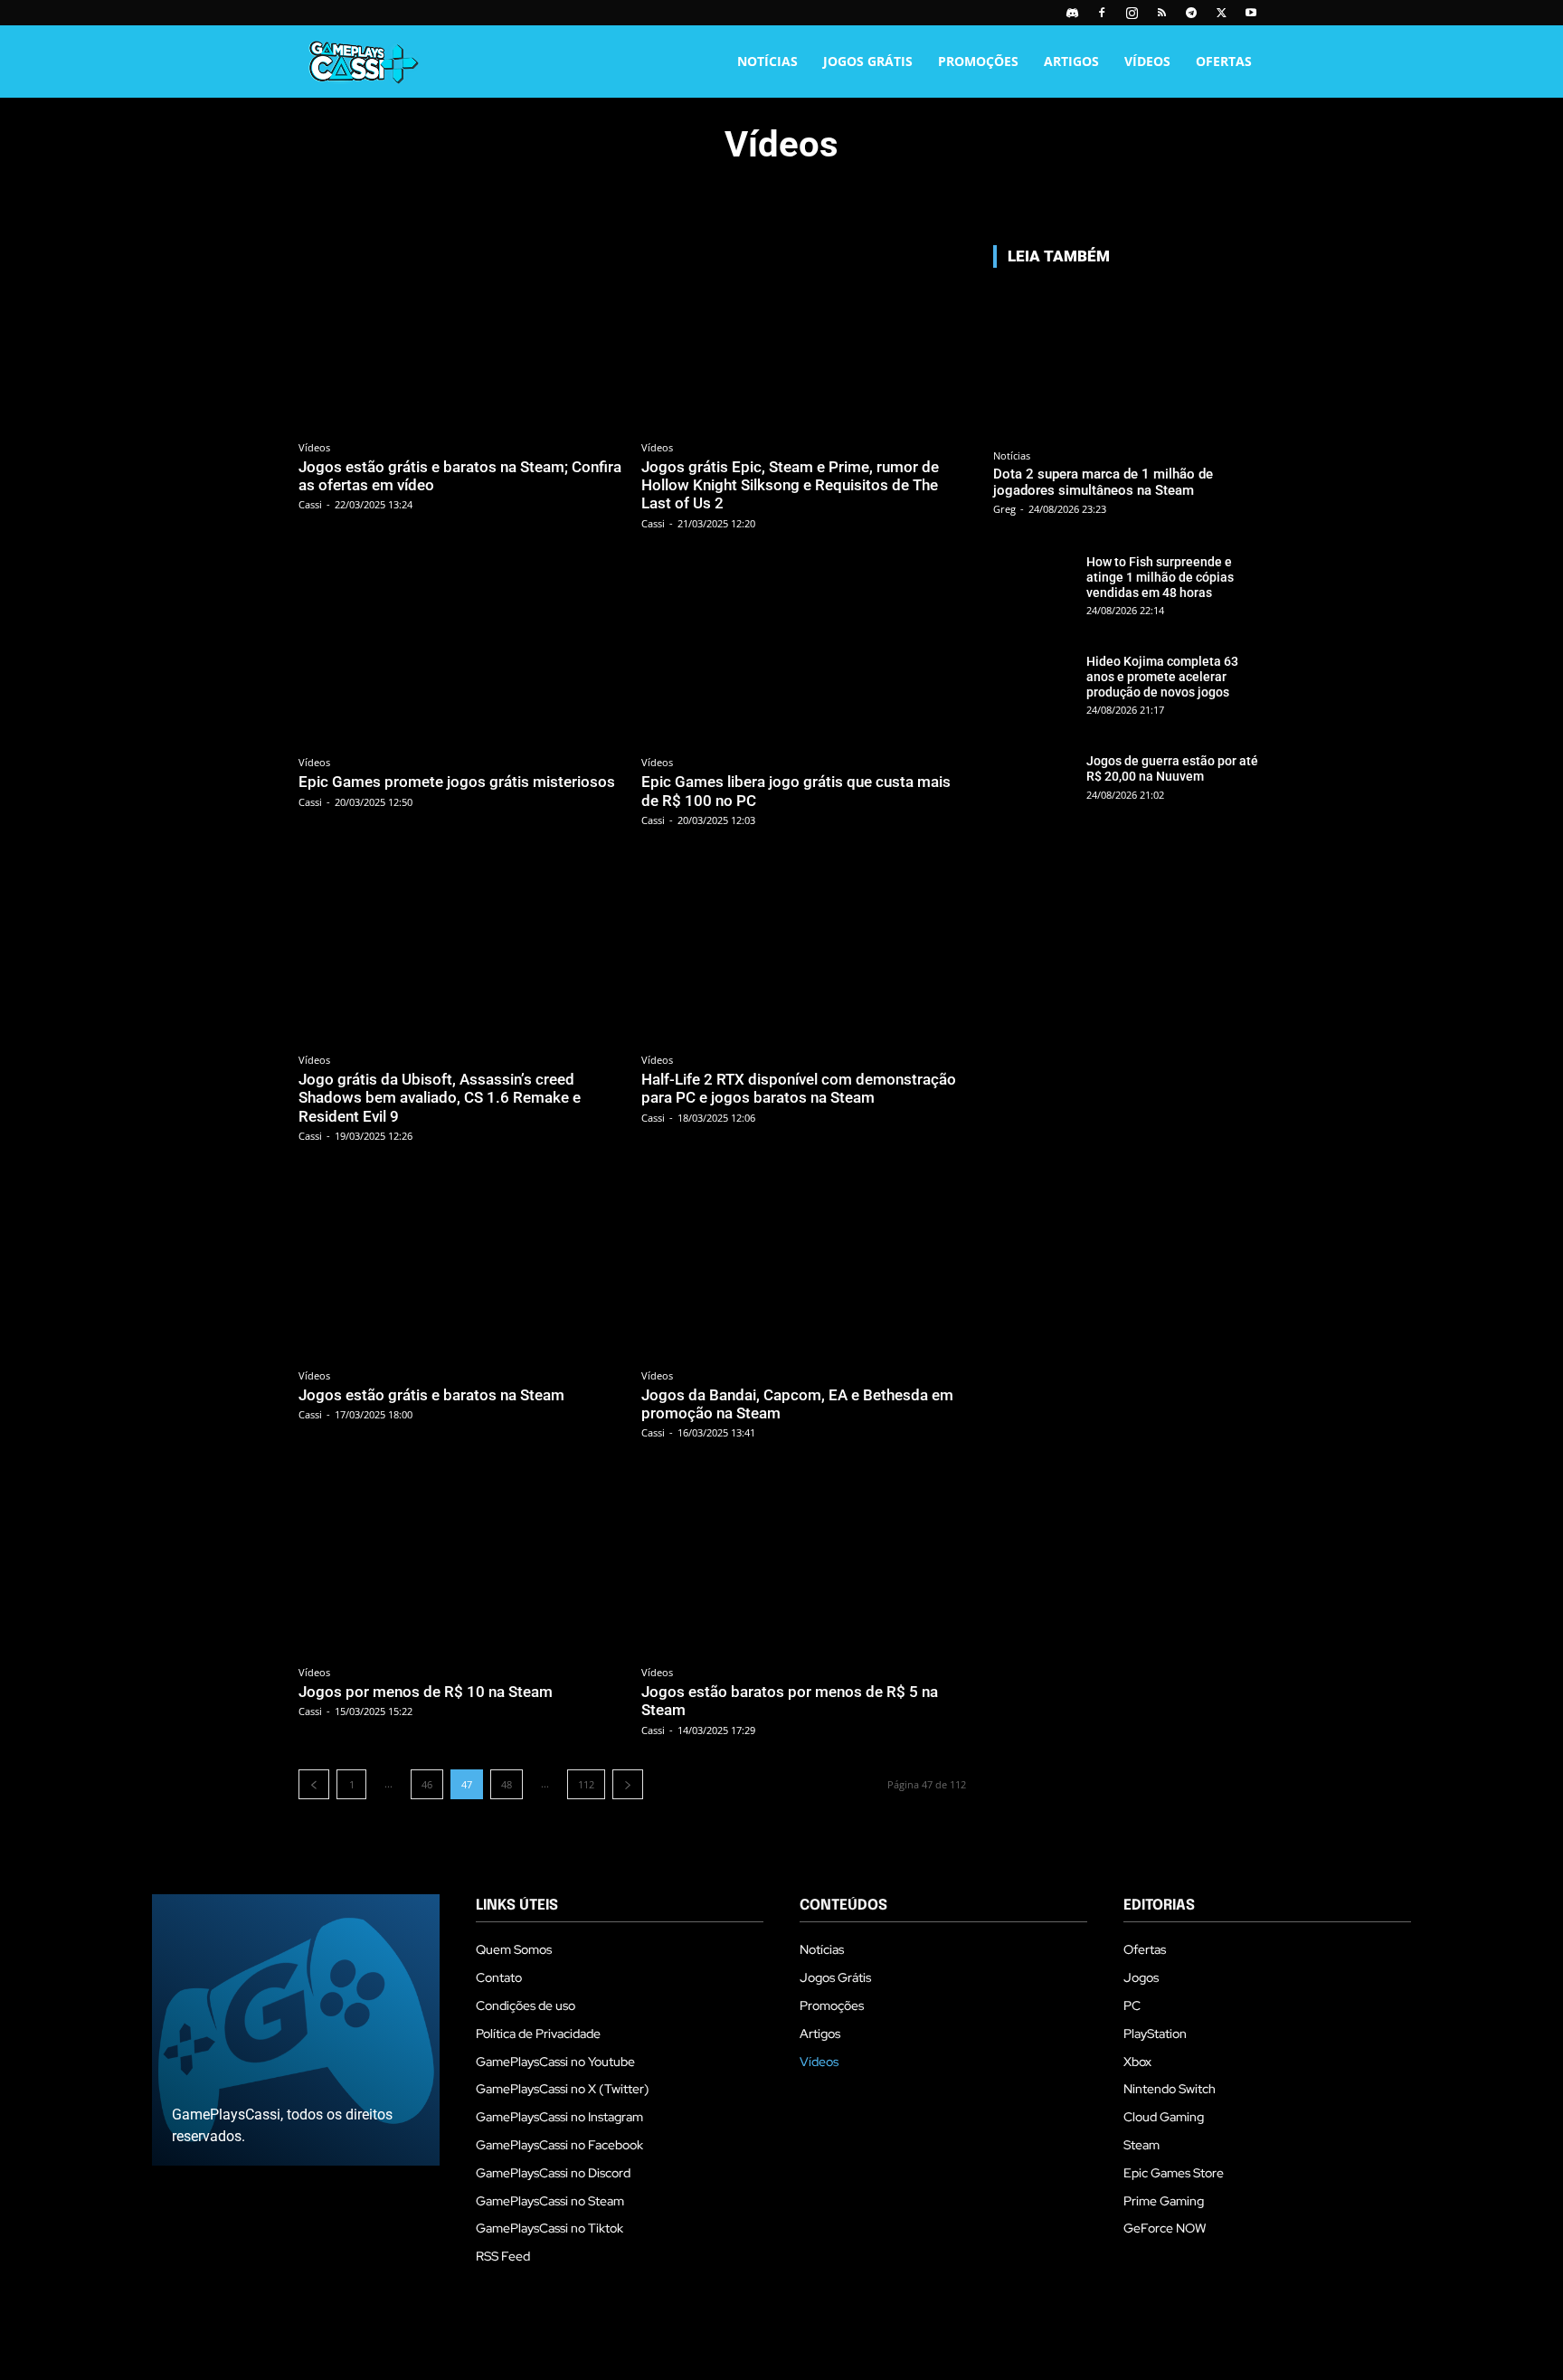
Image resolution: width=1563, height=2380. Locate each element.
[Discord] (1072, 13)
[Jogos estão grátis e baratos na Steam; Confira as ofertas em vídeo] (461, 338)
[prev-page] (314, 1784)
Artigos (1071, 61)
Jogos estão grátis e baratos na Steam (431, 1395)
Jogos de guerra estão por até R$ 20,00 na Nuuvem (1172, 768)
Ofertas (1224, 61)
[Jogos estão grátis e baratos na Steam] (461, 1266)
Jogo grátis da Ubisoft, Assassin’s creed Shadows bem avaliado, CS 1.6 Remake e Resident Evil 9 (440, 1098)
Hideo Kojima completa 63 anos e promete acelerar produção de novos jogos (1162, 677)
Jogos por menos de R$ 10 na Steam (426, 1692)
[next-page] (628, 1784)
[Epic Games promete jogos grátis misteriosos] (461, 654)
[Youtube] (1251, 13)
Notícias (767, 61)
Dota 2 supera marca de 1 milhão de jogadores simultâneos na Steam (1103, 482)
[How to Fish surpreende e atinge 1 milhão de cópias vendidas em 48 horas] (1034, 580)
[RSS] (1161, 13)
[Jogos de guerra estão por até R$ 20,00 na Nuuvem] (1034, 779)
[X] (1221, 13)
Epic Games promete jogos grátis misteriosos (457, 782)
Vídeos (1147, 61)
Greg (1004, 509)
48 (507, 1784)
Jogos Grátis (868, 61)
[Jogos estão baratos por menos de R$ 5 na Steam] (804, 1563)
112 (586, 1784)
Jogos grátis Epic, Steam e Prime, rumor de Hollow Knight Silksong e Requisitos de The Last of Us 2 (790, 485)
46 (427, 1784)
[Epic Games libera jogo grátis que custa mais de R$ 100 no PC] (804, 654)
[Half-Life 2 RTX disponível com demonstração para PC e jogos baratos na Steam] (804, 950)
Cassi (310, 504)
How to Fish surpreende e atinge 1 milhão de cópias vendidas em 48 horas (1160, 577)
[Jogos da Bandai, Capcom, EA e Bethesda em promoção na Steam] (804, 1266)
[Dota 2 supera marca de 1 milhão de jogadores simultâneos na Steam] (1129, 361)
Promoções (978, 61)
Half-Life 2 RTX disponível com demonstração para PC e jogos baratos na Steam (799, 1088)
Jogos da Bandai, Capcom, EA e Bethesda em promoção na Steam (797, 1404)
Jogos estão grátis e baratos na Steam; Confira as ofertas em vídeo (460, 476)
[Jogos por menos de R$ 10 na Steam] (461, 1563)
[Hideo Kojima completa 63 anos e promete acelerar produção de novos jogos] (1034, 679)
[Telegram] (1191, 13)
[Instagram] (1132, 13)
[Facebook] (1102, 13)
